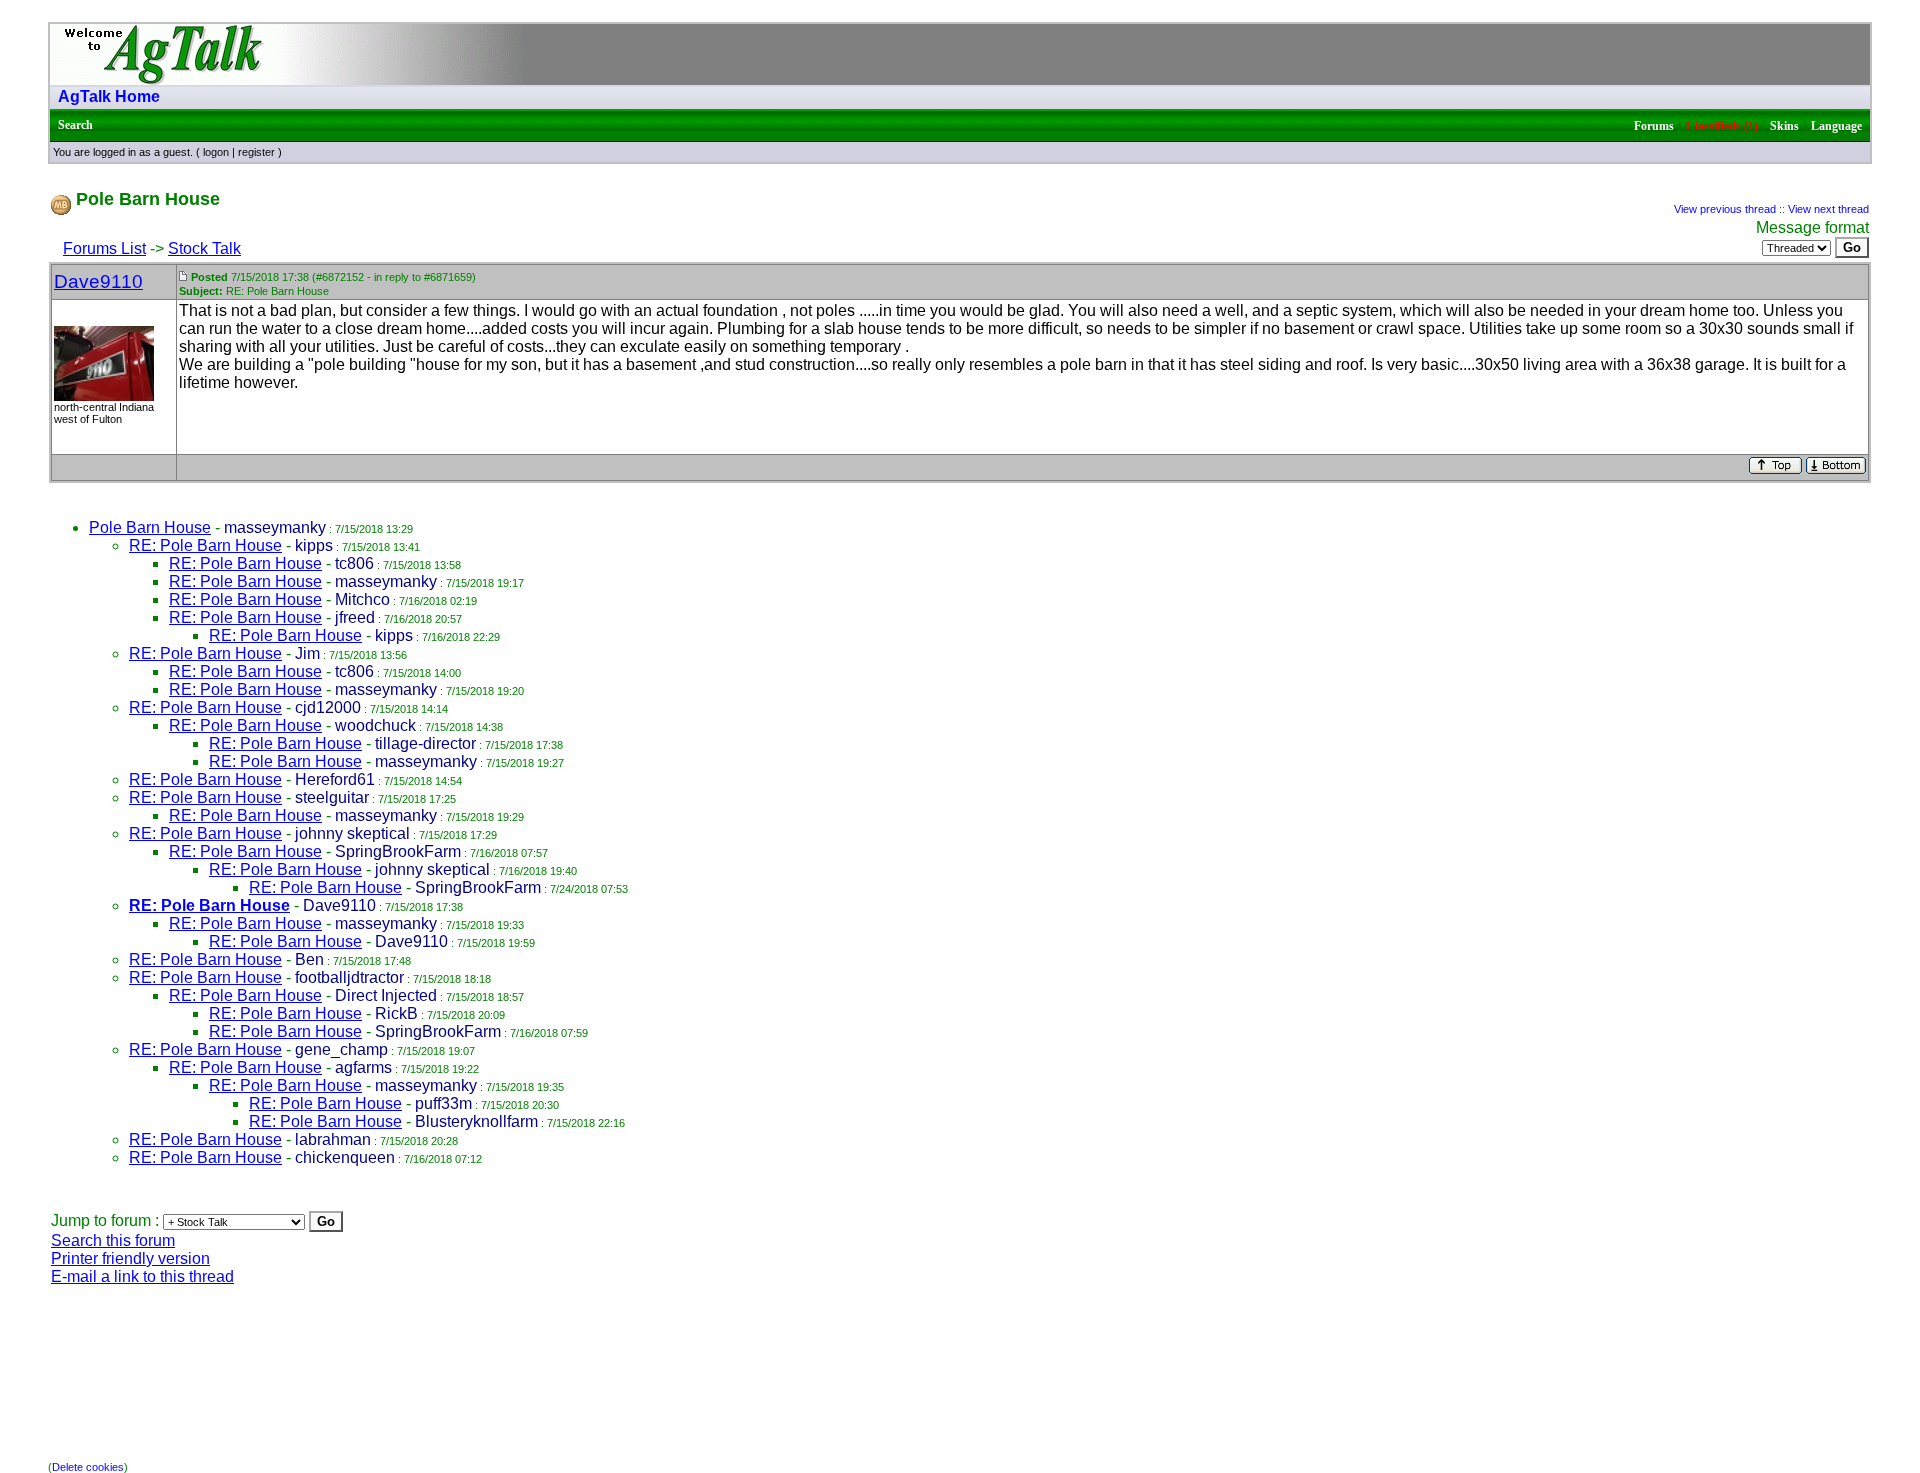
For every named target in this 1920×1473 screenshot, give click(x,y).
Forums (1654, 126)
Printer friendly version (130, 1258)
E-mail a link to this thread (142, 1276)
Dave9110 (98, 281)
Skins (1784, 126)
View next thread (1828, 209)
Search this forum (113, 1240)
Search (75, 125)
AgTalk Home (109, 96)
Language (1836, 126)
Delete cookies (88, 1467)
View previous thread (1725, 209)
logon (216, 152)
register (256, 152)
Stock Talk (204, 248)
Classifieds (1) (1722, 126)
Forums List (104, 248)
